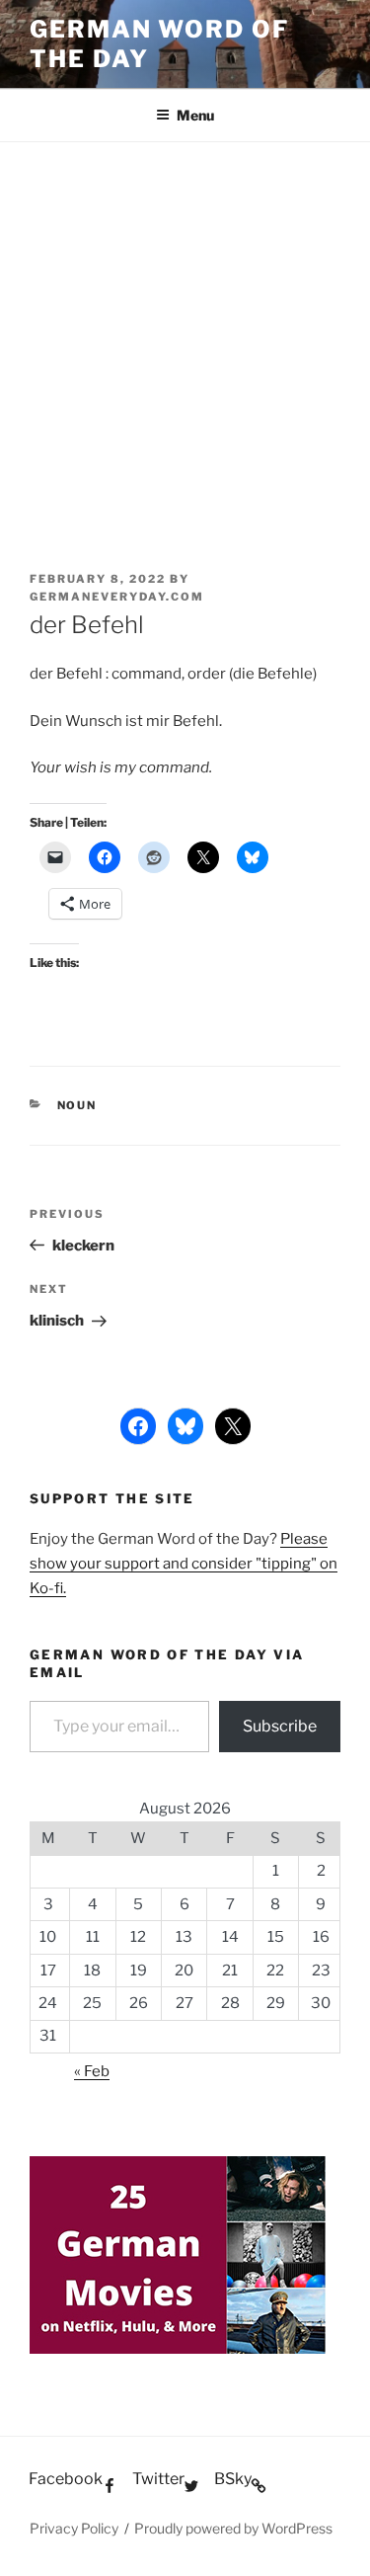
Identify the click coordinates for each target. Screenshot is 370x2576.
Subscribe (280, 1726)
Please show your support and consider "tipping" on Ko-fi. (184, 1564)
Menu (195, 115)
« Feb (92, 2071)
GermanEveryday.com (117, 597)
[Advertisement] (185, 337)
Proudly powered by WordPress (233, 2528)
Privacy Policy (74, 2528)
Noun (77, 1105)
